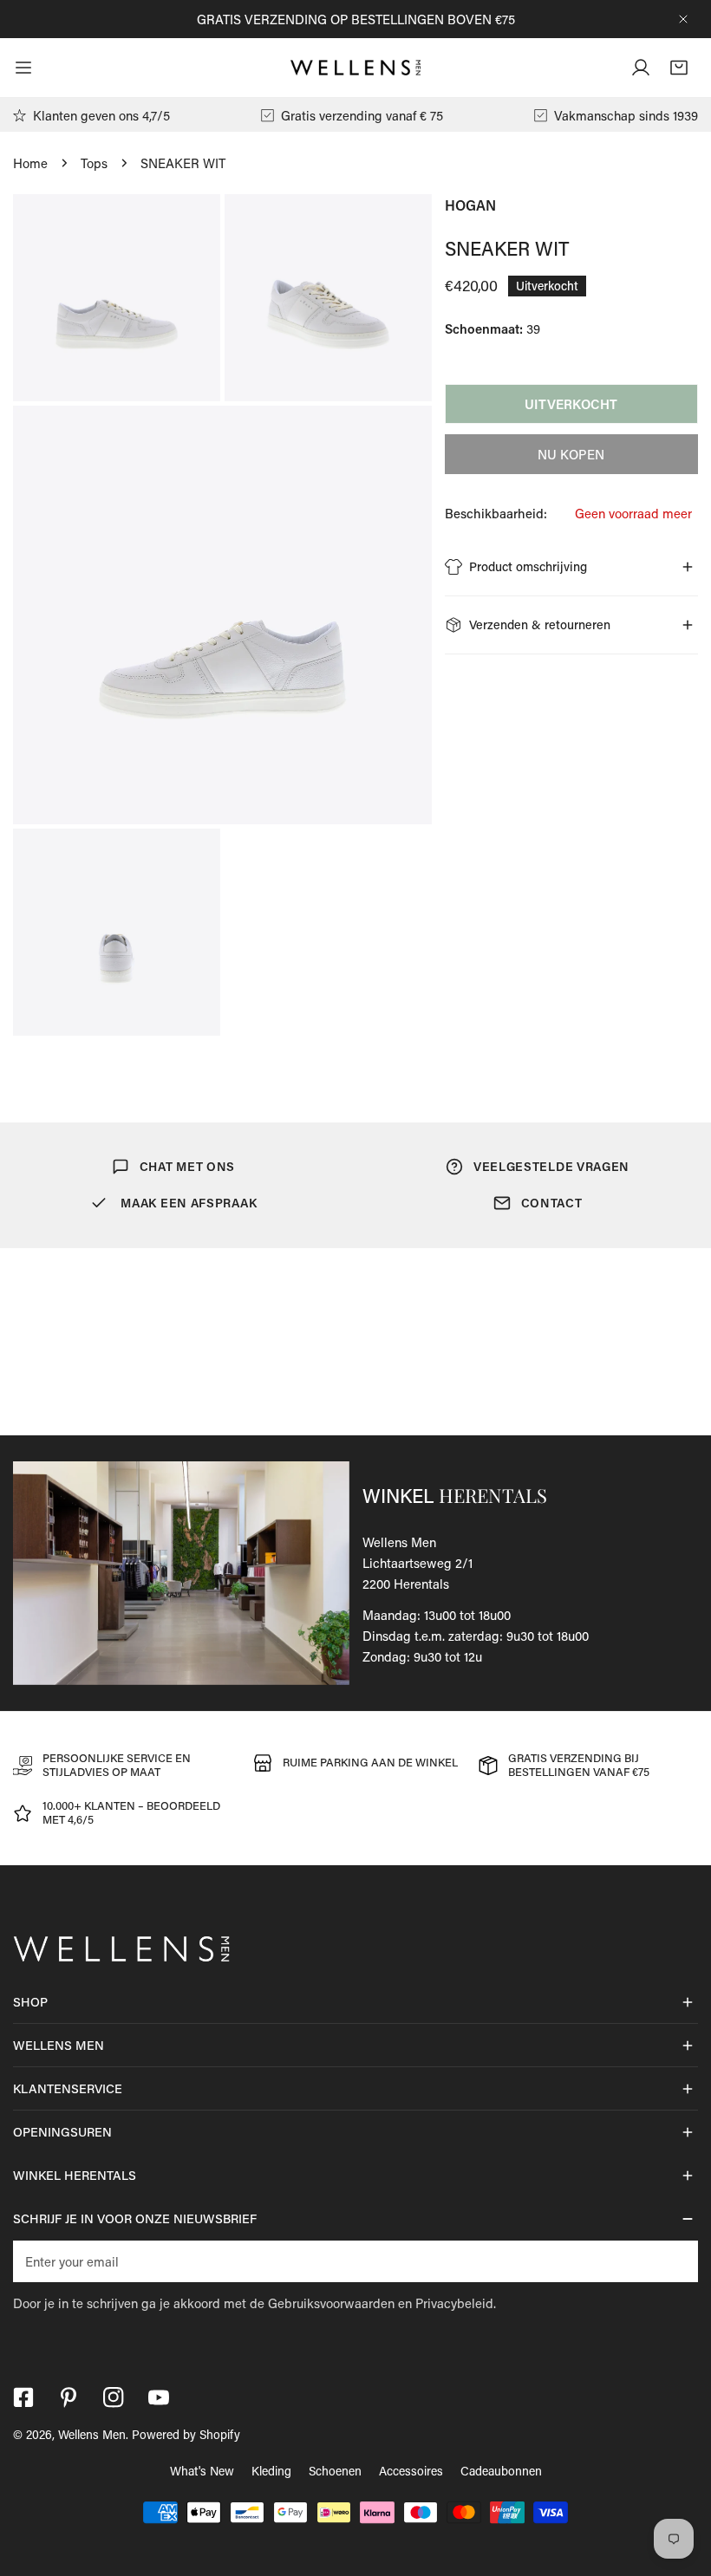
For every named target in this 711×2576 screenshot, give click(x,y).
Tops (94, 163)
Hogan (470, 205)
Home (30, 163)
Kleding (271, 2471)
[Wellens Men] (355, 68)
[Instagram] (114, 2397)
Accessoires (411, 2471)
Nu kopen (571, 454)
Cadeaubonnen (501, 2471)
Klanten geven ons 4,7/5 (101, 115)
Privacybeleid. (456, 2303)
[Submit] (675, 2261)
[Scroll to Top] (680, 2484)
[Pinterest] (68, 2397)
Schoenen (335, 2471)
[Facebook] (23, 2397)
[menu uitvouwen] (23, 68)
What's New (202, 2471)
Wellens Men (92, 2434)
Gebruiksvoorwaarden (331, 2303)
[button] (679, 68)
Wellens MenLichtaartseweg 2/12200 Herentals (417, 1563)
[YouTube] (159, 2397)
